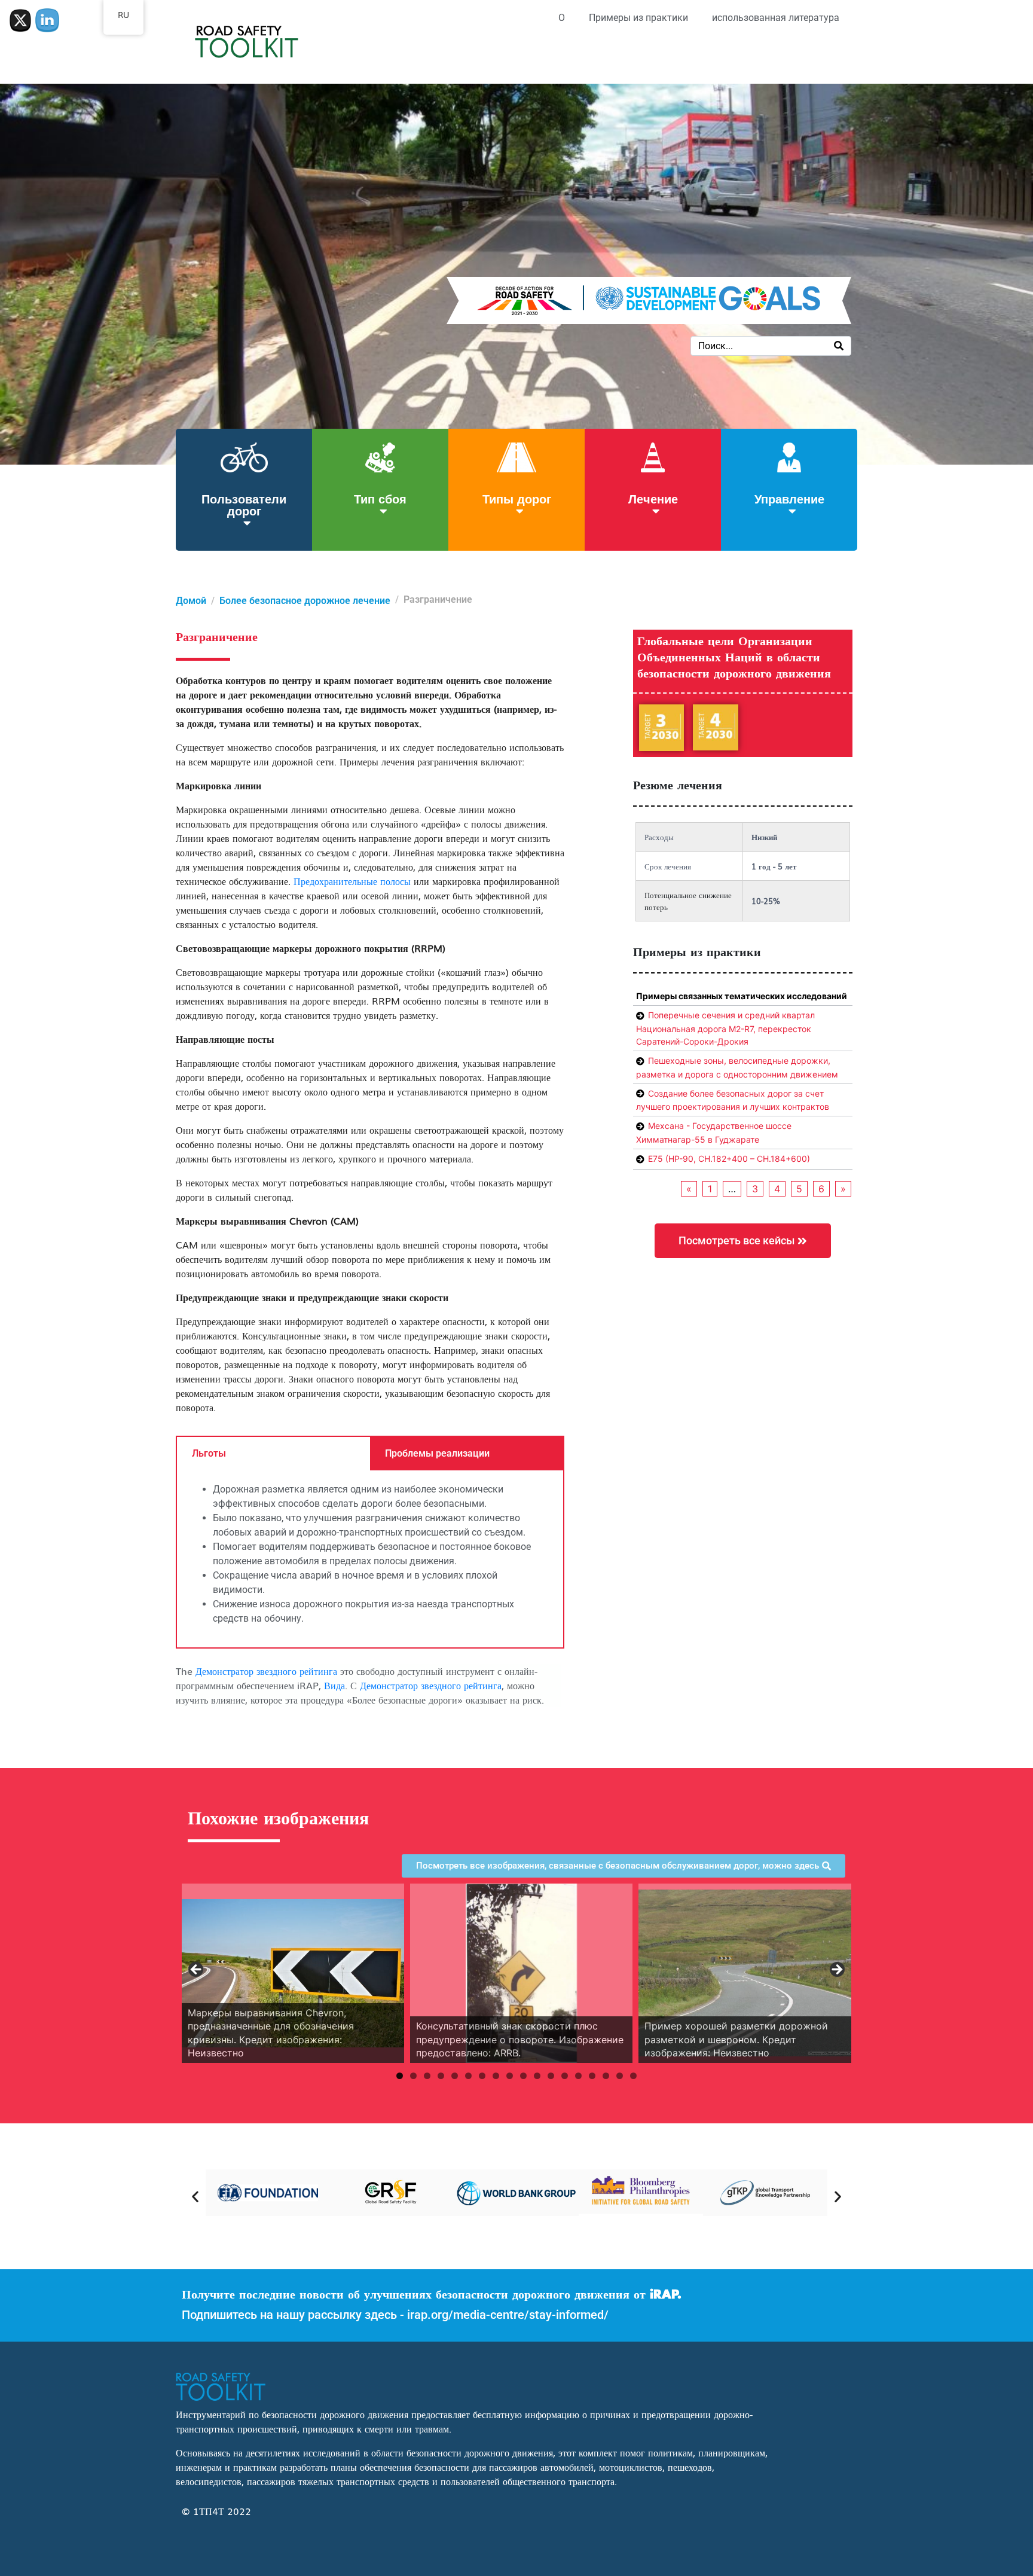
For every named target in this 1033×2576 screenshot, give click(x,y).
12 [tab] (551, 2076)
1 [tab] (400, 2076)
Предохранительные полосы (352, 881)
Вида (334, 1685)
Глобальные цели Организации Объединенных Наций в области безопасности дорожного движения (734, 658)
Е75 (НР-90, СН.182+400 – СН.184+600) (729, 1159)
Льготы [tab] (209, 1453)
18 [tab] (633, 2076)
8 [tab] (496, 2076)
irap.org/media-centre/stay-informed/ (508, 2315)
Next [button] (836, 1970)
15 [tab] (592, 2076)
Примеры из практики (638, 18)
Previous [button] (197, 1970)
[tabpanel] (370, 1559)
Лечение (653, 498)
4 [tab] (441, 2076)
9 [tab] (510, 2076)
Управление (789, 498)
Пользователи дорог (244, 504)
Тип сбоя (380, 498)
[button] (195, 2197)
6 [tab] (468, 2076)
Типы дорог (517, 498)
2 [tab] (413, 2076)
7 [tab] (482, 2076)
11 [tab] (537, 2076)
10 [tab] (523, 2076)
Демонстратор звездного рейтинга (266, 1671)
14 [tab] (578, 2076)
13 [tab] (565, 2076)
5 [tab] (455, 2076)
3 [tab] (427, 2076)
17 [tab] (620, 2076)
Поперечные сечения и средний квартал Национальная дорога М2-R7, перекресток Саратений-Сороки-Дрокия (725, 1028)
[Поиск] (839, 346)
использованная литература (776, 18)
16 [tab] (606, 2076)
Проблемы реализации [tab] (437, 1453)
